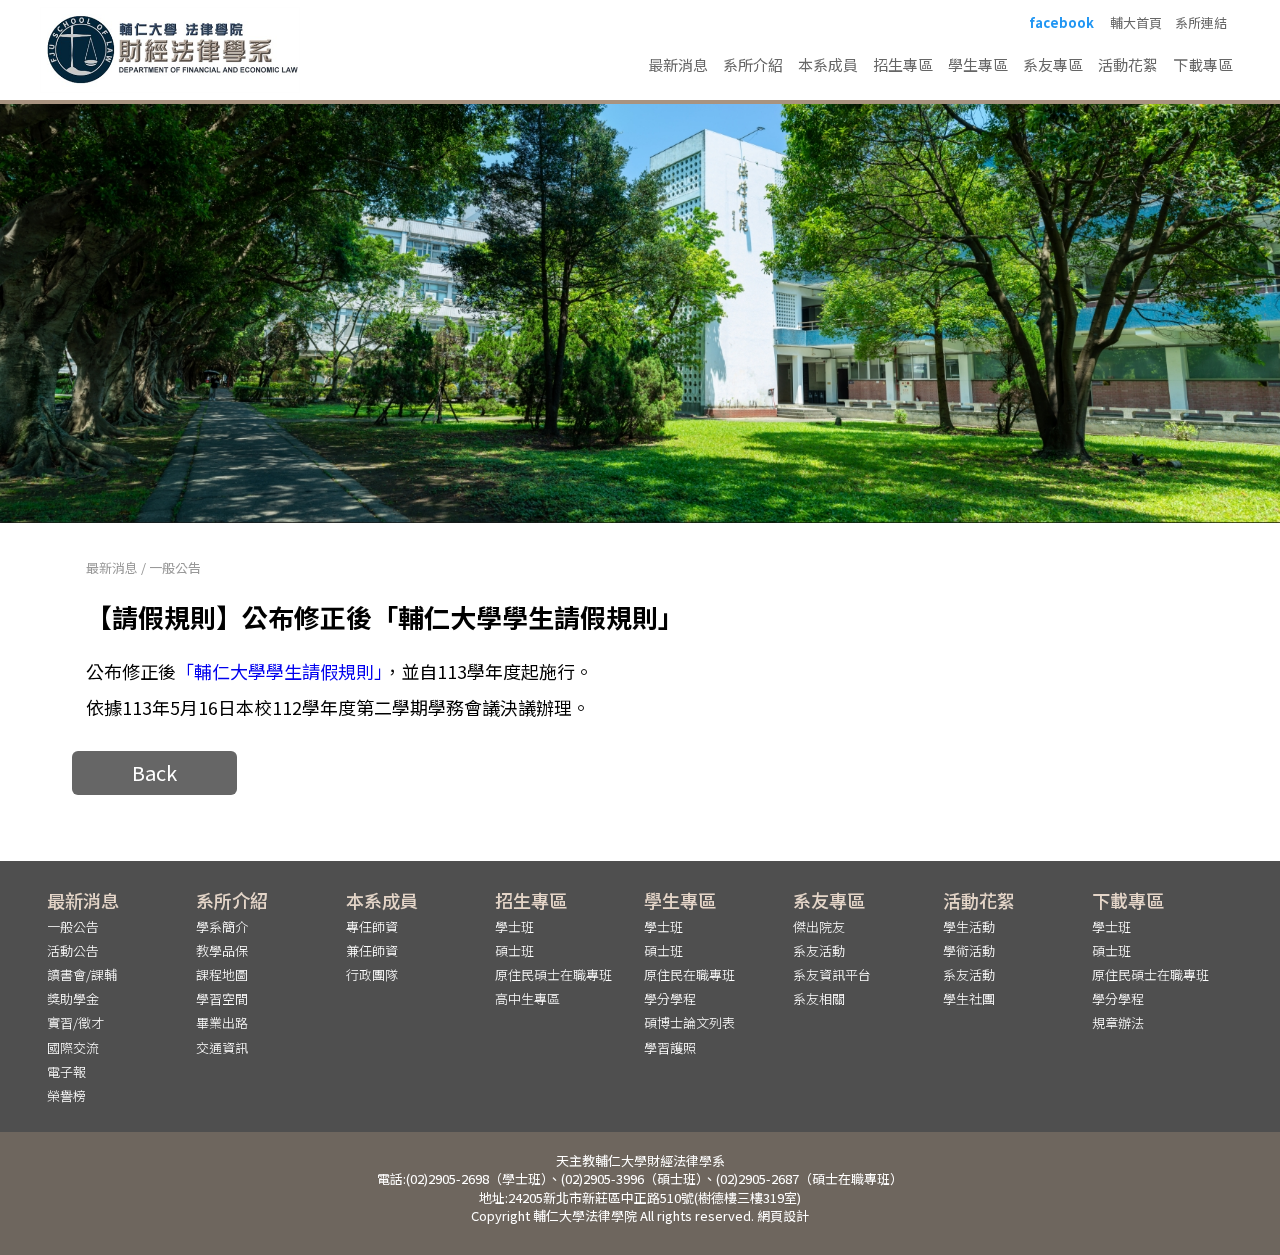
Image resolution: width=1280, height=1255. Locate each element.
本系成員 (828, 64)
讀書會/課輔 (82, 974)
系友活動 (819, 950)
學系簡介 (222, 926)
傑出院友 (819, 926)
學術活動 (969, 950)
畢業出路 (222, 1022)
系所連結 (1201, 23)
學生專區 (978, 64)
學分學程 (670, 998)
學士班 (514, 926)
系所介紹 (753, 64)
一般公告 (175, 567)
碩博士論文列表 (689, 1022)
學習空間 (222, 998)
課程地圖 (222, 974)
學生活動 (969, 926)
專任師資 (372, 926)
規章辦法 (1118, 1022)
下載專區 (1203, 64)
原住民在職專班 (689, 974)
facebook (1061, 23)
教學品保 (222, 950)
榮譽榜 (66, 1095)
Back (154, 772)
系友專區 (1053, 64)
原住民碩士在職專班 (553, 974)
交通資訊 (222, 1047)
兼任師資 (372, 950)
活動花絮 (1128, 64)
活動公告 (73, 950)
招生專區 (903, 64)
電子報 (66, 1071)
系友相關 (819, 998)
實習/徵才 (75, 1022)
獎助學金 (73, 998)
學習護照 (670, 1047)
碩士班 (514, 950)
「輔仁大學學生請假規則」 (279, 671)
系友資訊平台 (832, 974)
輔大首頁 (1136, 23)
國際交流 (73, 1047)
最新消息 (678, 64)
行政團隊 (372, 974)
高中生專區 (527, 998)
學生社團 (969, 998)
